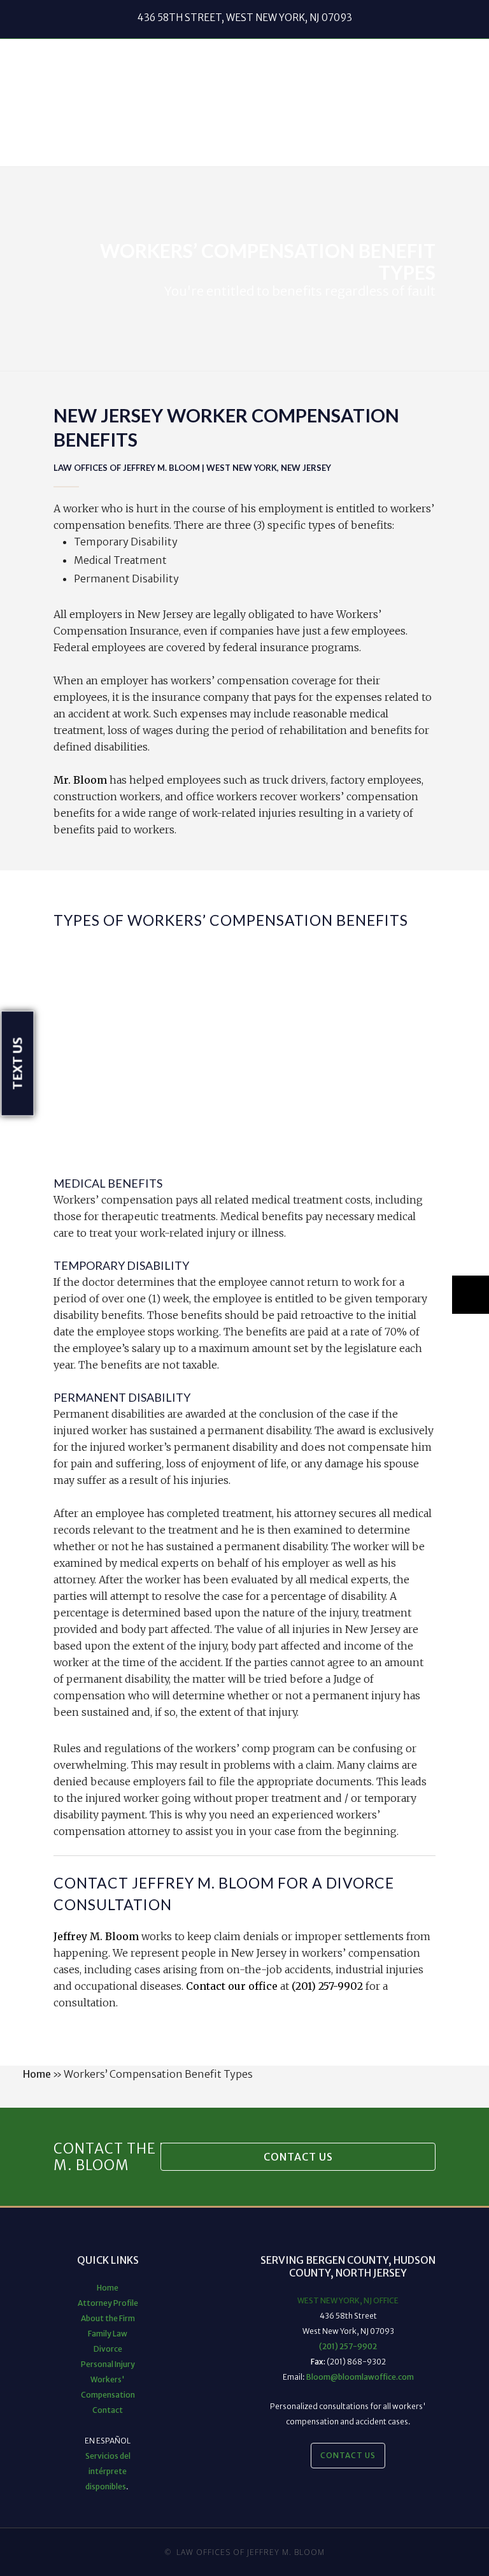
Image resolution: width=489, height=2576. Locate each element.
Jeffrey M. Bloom (96, 1936)
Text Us (18, 1064)
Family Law (108, 2334)
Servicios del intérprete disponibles (108, 2471)
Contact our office (232, 1986)
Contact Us (298, 2157)
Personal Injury (108, 2364)
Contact (108, 2410)
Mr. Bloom (80, 780)
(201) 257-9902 (327, 1986)
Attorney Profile (108, 2303)
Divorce (108, 2349)
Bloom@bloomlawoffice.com (360, 2377)
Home (37, 2074)
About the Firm (108, 2318)
